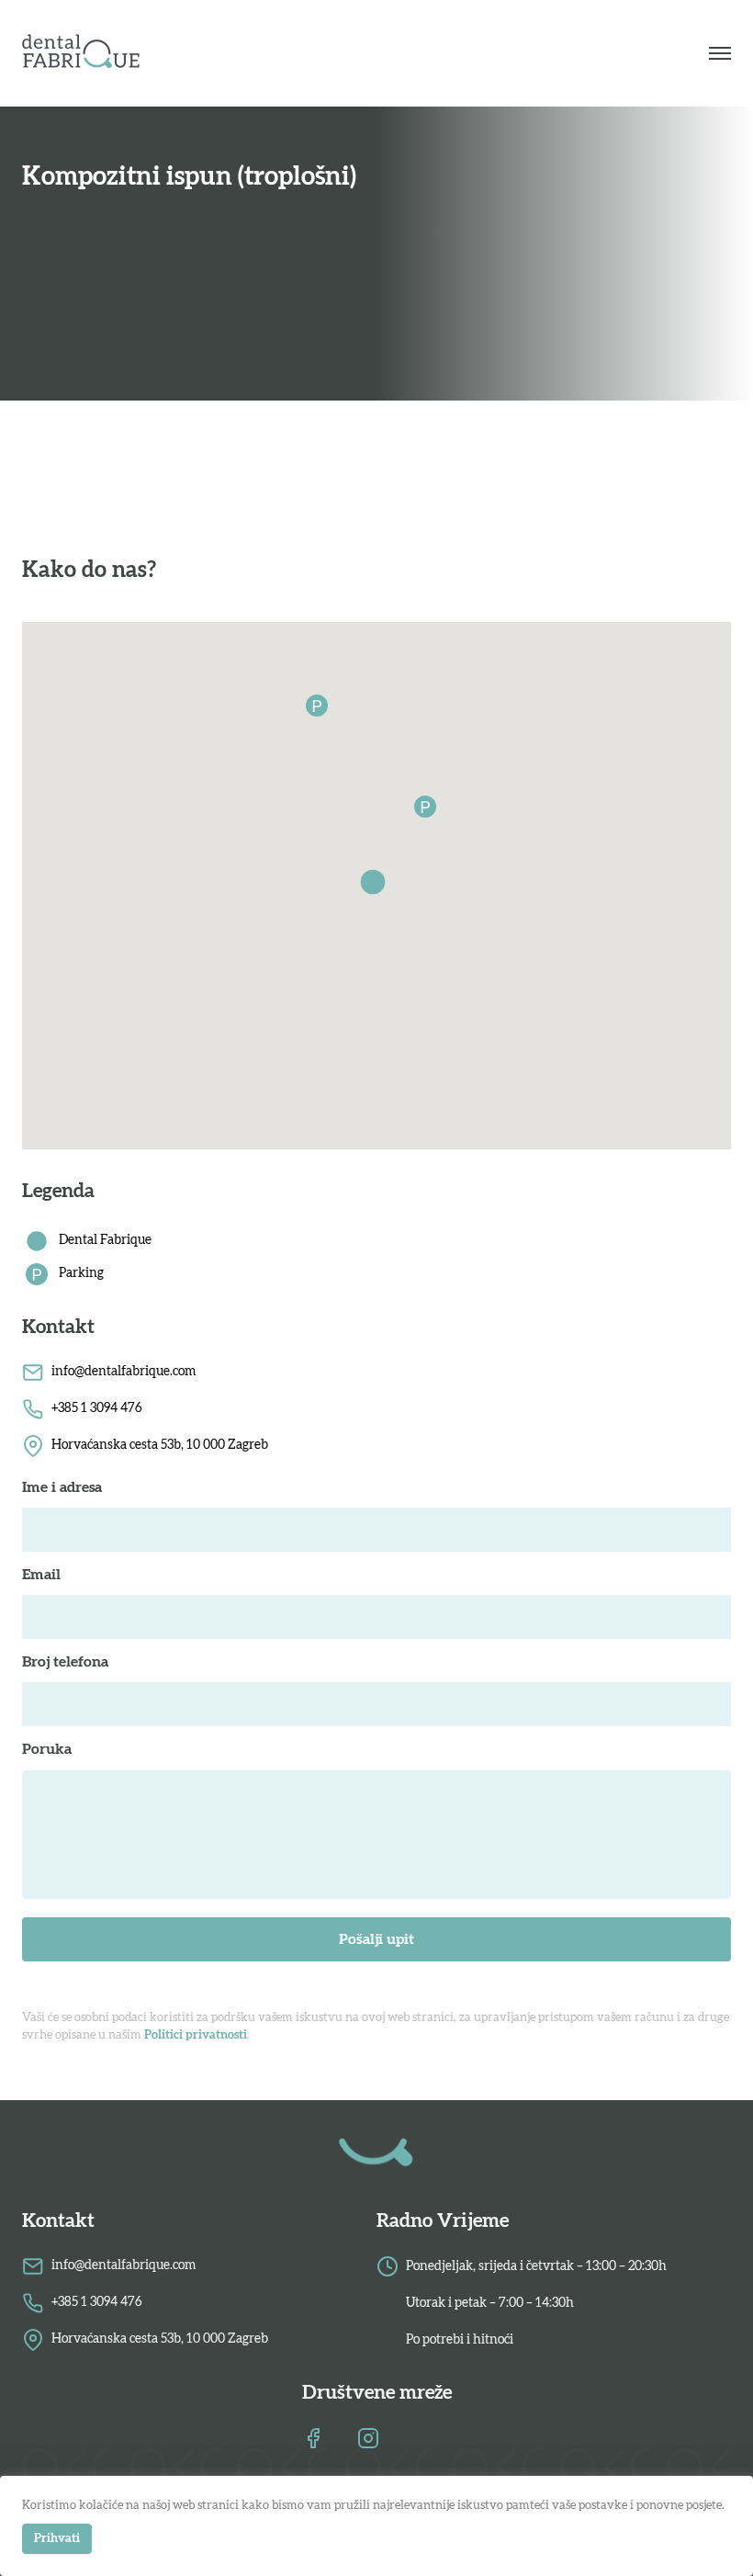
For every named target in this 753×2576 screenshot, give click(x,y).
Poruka (47, 1749)
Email (41, 1575)
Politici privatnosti (196, 2035)
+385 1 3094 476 (97, 1408)
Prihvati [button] (57, 2539)
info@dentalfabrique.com (124, 1372)
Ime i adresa (62, 1487)
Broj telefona (65, 1662)
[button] (376, 886)
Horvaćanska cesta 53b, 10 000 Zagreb (160, 1445)
